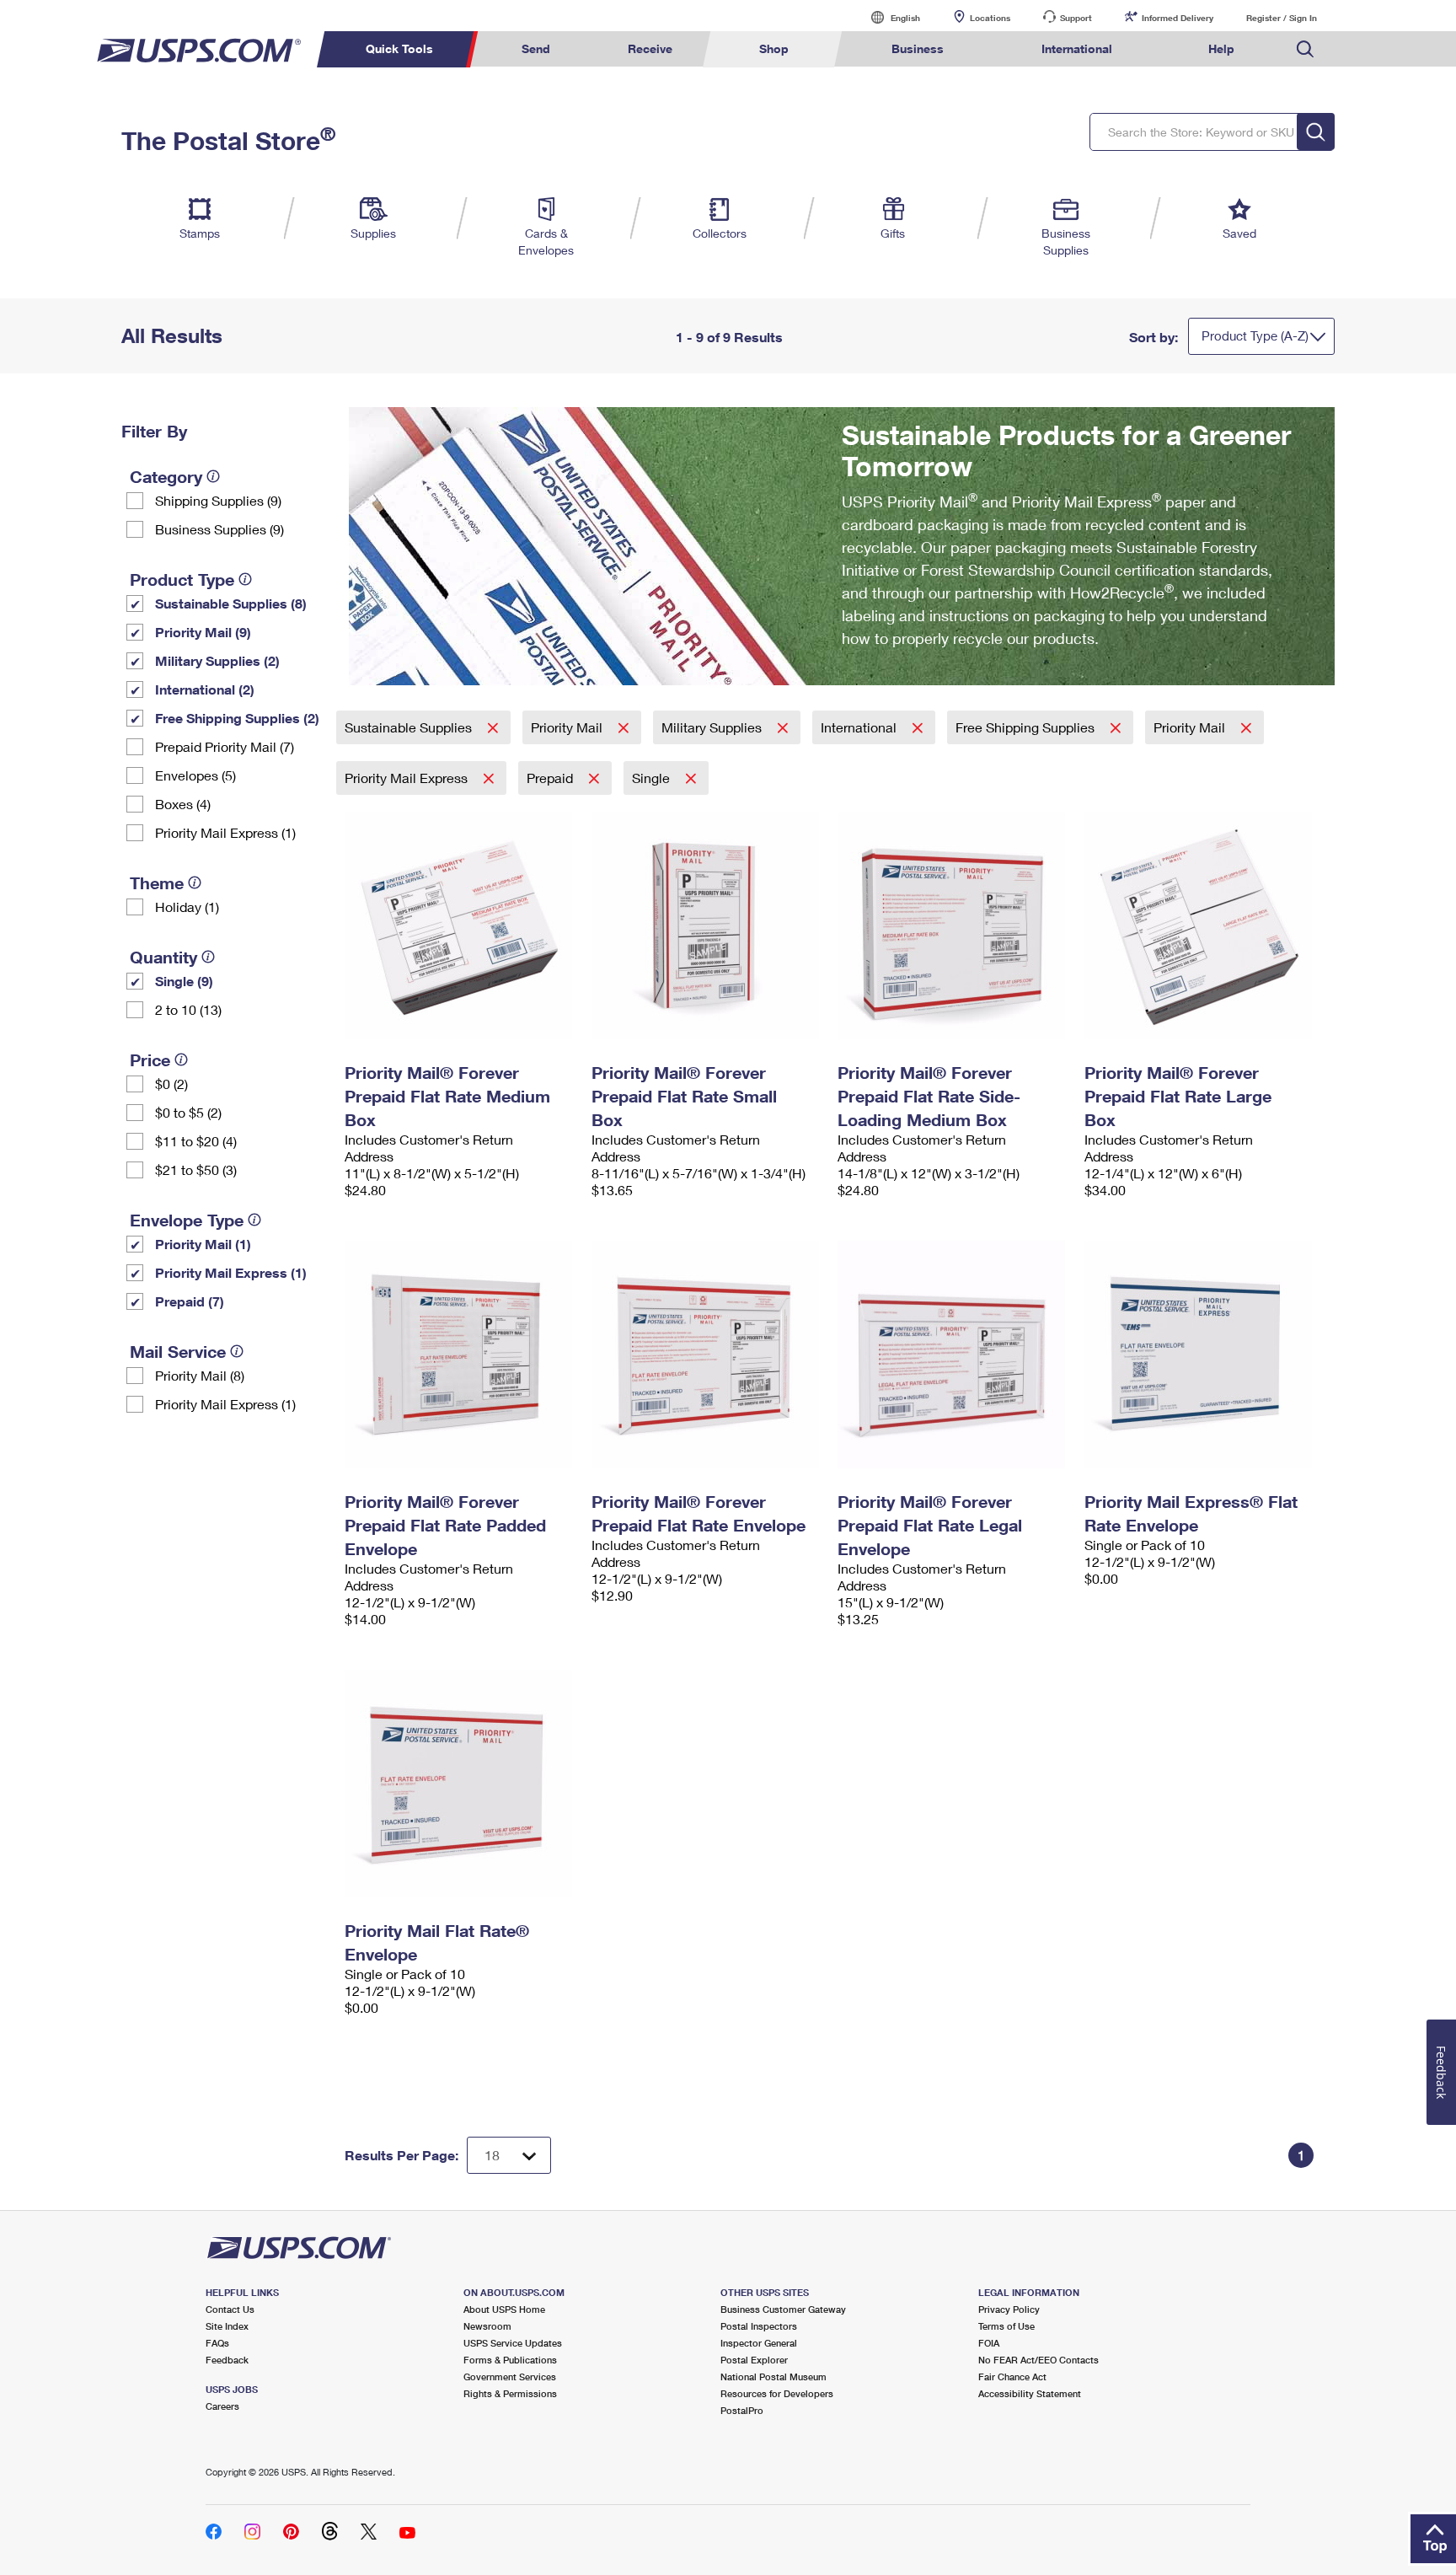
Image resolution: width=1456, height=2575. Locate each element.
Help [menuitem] (1221, 48)
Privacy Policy (1009, 2309)
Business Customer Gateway (783, 2309)
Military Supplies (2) (217, 660)
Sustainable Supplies (410, 727)
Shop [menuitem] (774, 48)
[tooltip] (213, 476)
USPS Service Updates (513, 2343)
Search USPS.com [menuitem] (1305, 49)
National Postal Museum (773, 2377)
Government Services (510, 2377)
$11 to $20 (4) (196, 1141)
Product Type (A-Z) (1255, 335)
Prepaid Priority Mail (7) (225, 746)
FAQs (217, 2343)
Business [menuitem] (918, 48)
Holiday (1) (187, 907)
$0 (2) (171, 1084)
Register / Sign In (1282, 18)
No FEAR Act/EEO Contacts (1038, 2360)
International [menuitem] (1077, 48)
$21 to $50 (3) (196, 1169)
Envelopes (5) (195, 775)
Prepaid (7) (190, 1301)
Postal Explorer (754, 2360)
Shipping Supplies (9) (218, 500)
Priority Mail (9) (203, 632)
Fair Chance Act (1012, 2377)
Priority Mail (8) (200, 1375)
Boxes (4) (183, 804)
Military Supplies (713, 727)
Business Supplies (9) (219, 529)
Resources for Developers (777, 2393)
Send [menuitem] (536, 48)
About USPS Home (504, 2309)
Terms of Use (1006, 2326)
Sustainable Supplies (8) (231, 603)
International (860, 727)
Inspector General (759, 2343)
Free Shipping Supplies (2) (237, 718)
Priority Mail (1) (203, 1244)
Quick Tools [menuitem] (399, 48)
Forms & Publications (510, 2360)
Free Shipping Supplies (1027, 727)
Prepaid (551, 778)
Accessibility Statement (1030, 2393)
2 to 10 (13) (188, 1009)
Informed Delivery (1178, 18)
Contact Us (230, 2309)
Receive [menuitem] (650, 48)
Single (653, 778)
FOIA (989, 2343)
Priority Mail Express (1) (225, 832)
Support (1076, 18)
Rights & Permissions (510, 2393)
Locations (990, 18)
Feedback (227, 2360)
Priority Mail (568, 727)
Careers (222, 2406)
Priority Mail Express (408, 778)
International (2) (205, 689)
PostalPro (742, 2410)
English (888, 17)
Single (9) (184, 981)
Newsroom (487, 2326)
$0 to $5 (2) (188, 1112)
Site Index (227, 2326)
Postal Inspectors (759, 2326)
